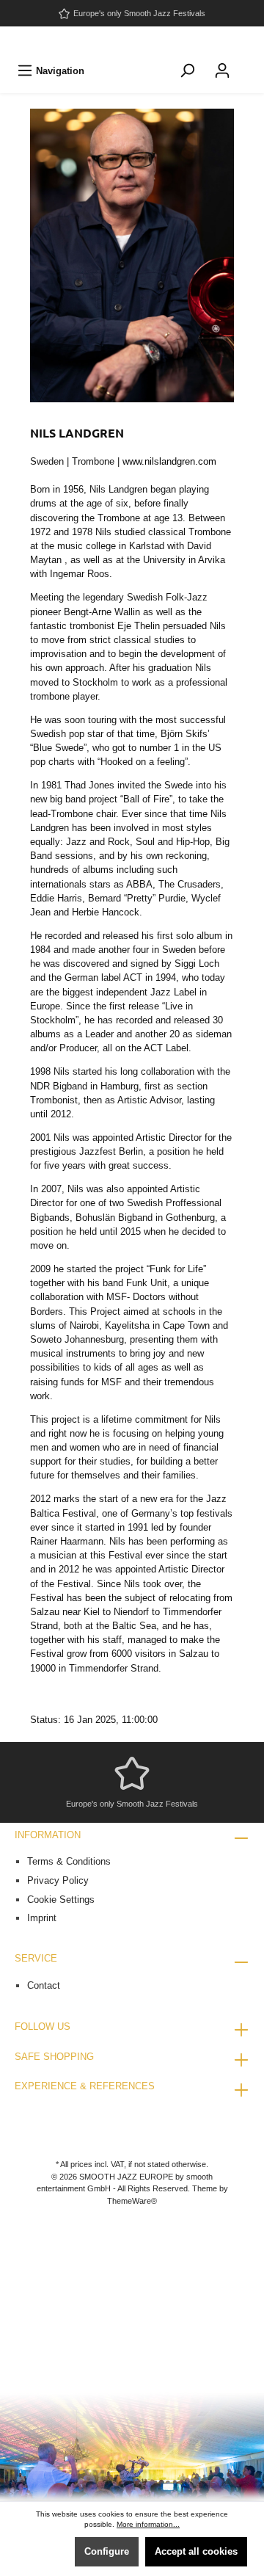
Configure (107, 2551)
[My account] (222, 71)
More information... (148, 2524)
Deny (48, 2551)
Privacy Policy (58, 1880)
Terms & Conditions (69, 1861)
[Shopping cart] (249, 63)
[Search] (187, 71)
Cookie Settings (61, 1900)
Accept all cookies (196, 2551)
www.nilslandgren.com (169, 461)
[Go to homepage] (132, 41)
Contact (44, 1985)
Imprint (42, 1918)
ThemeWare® (132, 2201)
